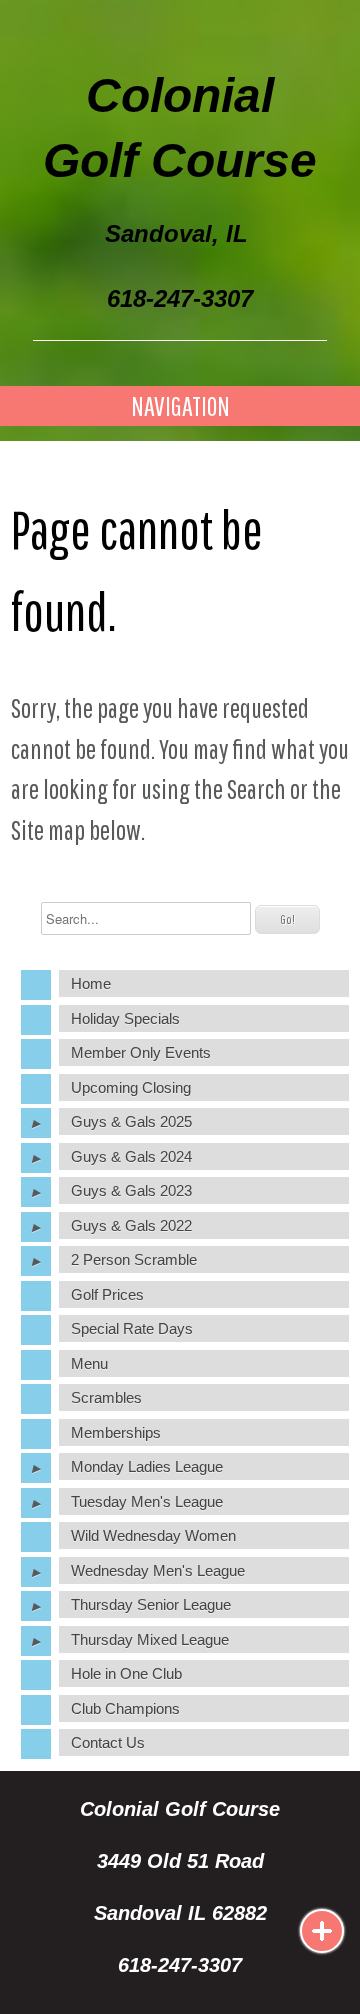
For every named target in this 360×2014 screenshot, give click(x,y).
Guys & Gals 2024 (131, 1156)
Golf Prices (107, 1294)
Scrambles (106, 1397)
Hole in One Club (126, 1673)
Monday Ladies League (147, 1466)
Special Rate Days (132, 1328)
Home (91, 983)
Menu (89, 1363)
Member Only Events (141, 1052)
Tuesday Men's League (147, 1501)
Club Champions (125, 1708)
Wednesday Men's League (158, 1570)
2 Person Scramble (134, 1259)
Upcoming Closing (131, 1087)
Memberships (116, 1432)
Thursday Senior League (151, 1604)
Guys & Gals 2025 (131, 1121)
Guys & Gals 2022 (131, 1225)
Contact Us (108, 1742)
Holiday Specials (125, 1018)
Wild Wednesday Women (153, 1535)
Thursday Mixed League (150, 1639)
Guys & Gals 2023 (131, 1190)
